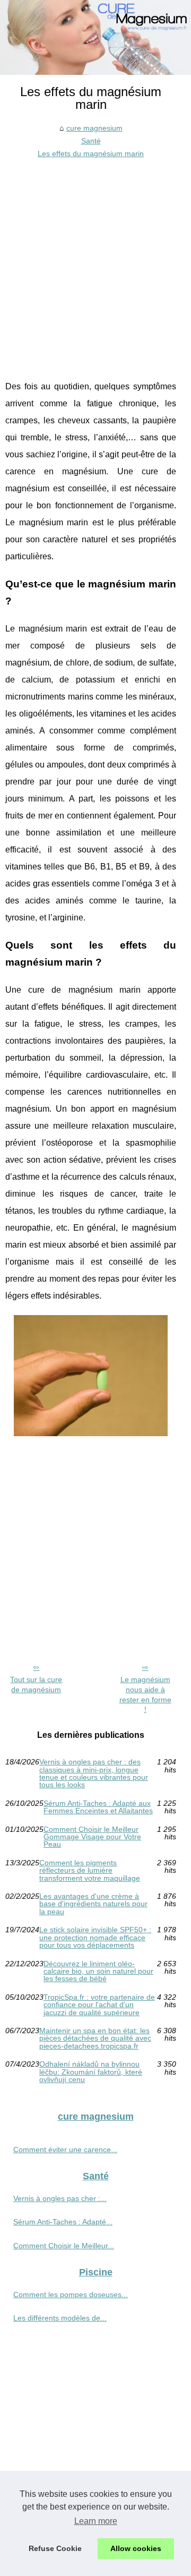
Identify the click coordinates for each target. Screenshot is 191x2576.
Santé (91, 141)
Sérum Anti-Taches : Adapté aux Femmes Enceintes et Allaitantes (98, 1807)
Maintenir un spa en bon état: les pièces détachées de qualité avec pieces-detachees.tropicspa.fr (95, 2038)
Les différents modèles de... (60, 2318)
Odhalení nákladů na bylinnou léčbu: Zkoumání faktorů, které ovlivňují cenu (91, 2072)
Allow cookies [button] (136, 2548)
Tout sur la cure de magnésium (36, 1684)
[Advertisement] (95, 261)
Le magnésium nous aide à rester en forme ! (145, 1694)
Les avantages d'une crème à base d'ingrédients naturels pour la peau (93, 1904)
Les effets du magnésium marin (91, 153)
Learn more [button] (96, 2521)
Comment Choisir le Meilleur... (64, 2246)
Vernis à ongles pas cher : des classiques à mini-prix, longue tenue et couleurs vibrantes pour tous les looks (94, 1773)
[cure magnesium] (95, 37)
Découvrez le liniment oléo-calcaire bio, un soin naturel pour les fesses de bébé (98, 1971)
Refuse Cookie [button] (55, 2548)
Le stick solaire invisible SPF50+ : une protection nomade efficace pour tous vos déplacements (95, 1937)
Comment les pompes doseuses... (71, 2294)
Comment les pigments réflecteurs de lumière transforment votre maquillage (90, 1870)
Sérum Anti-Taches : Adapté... (63, 2222)
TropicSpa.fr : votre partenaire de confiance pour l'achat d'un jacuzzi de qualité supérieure (99, 2005)
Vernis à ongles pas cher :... (60, 2198)
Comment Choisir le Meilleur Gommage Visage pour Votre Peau (92, 1837)
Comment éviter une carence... (65, 2149)
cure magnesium (94, 128)
